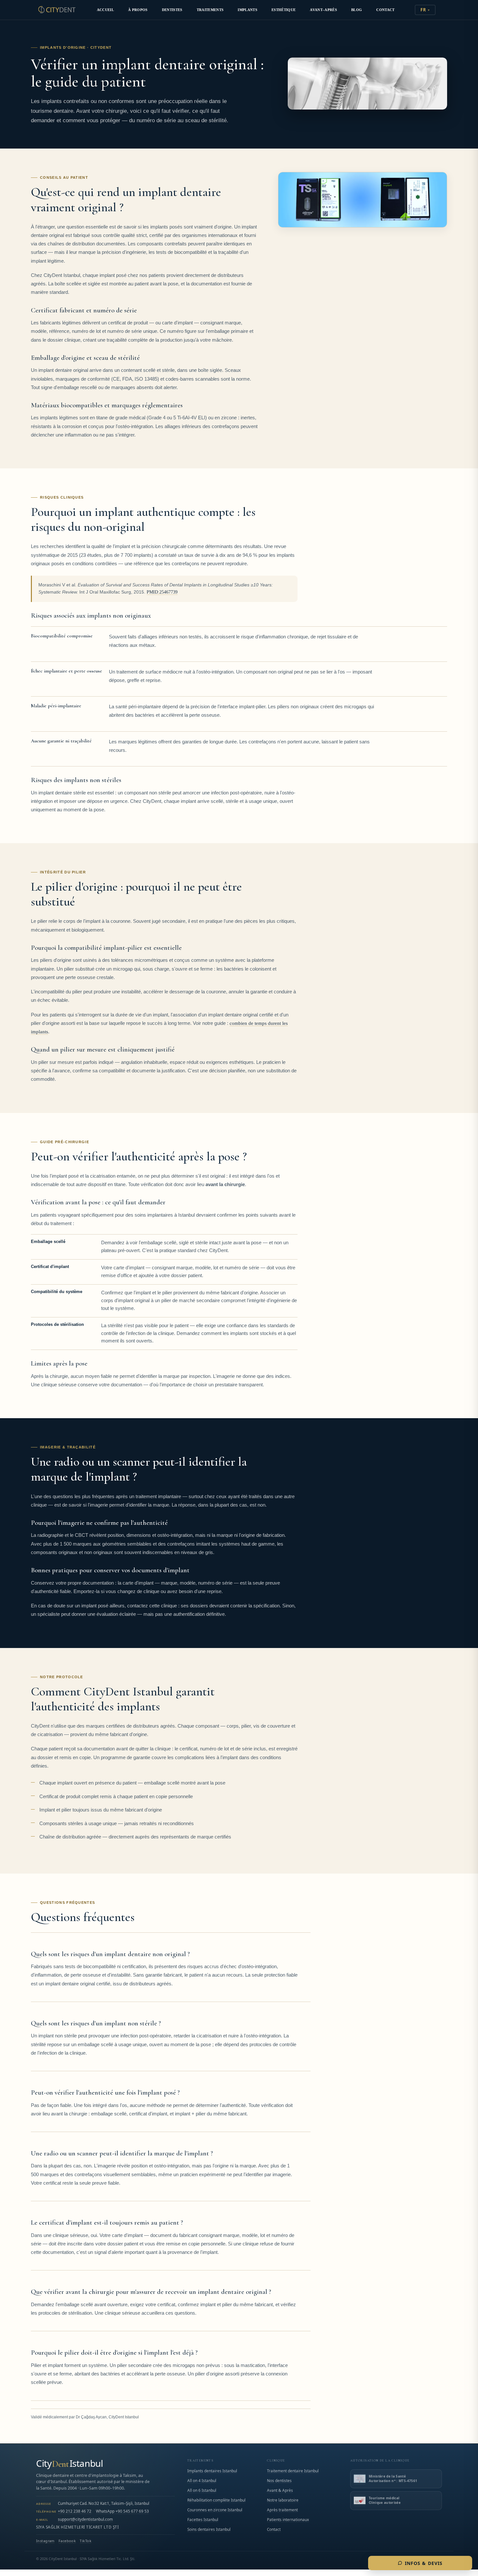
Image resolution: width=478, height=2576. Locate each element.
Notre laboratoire (283, 2500)
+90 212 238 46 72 (75, 2511)
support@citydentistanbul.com (85, 2519)
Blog (357, 10)
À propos (138, 10)
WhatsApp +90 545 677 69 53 (122, 2511)
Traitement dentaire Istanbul (293, 2471)
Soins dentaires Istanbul (209, 2529)
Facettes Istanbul (203, 2519)
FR (423, 10)
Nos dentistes (279, 2480)
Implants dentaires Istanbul (212, 2471)
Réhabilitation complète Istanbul (216, 2500)
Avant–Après (323, 10)
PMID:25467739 (162, 592)
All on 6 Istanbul (202, 2490)
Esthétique (284, 10)
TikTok (86, 2541)
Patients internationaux (288, 2519)
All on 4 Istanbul (202, 2480)
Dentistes (172, 10)
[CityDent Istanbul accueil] (57, 10)
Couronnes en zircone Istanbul (215, 2510)
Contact (385, 10)
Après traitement (282, 2510)
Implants (247, 10)
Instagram (45, 2541)
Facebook (67, 2541)
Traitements (210, 10)
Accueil (105, 10)
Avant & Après (280, 2490)
